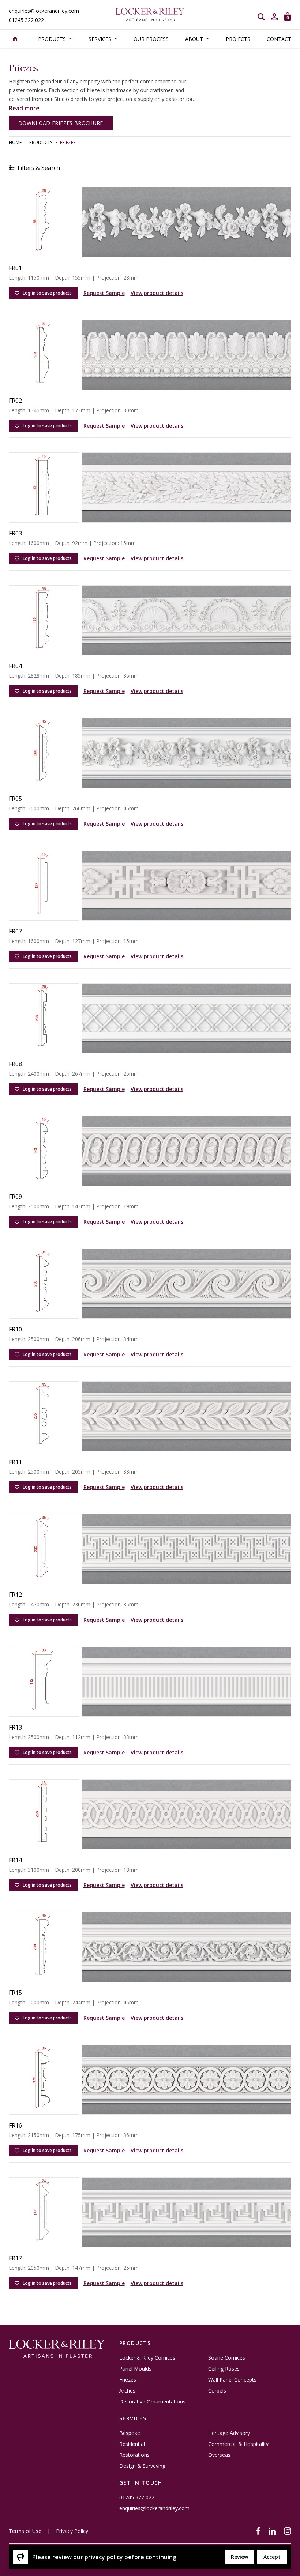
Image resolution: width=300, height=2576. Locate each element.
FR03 (15, 533)
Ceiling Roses (224, 2369)
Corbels (217, 2391)
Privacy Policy (72, 2531)
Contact (279, 39)
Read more (24, 108)
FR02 (15, 401)
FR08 (15, 1064)
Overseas (219, 2455)
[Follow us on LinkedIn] (272, 2531)
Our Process (151, 39)
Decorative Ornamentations (152, 2402)
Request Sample (104, 293)
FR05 (15, 799)
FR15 (15, 1993)
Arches (127, 2391)
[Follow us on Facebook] (258, 2531)
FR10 (15, 1329)
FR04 (15, 666)
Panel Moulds (135, 2369)
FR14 (15, 1860)
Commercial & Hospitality (238, 2444)
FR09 (15, 1197)
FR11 (15, 1462)
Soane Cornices (227, 2358)
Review (239, 2557)
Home (15, 143)
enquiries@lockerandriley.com (44, 11)
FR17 (15, 2258)
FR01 (15, 268)
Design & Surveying (142, 2466)
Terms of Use (25, 2531)
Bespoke (130, 2433)
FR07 (15, 931)
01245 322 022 (26, 20)
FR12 (15, 1595)
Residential (132, 2444)
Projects (238, 39)
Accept (272, 2557)
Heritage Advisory (229, 2433)
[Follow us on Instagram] (288, 2531)
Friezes (128, 2380)
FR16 (15, 2125)
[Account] (274, 17)
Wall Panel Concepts (232, 2380)
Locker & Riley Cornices (147, 2358)
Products (41, 143)
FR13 (15, 1727)
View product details (157, 293)
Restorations (134, 2455)
